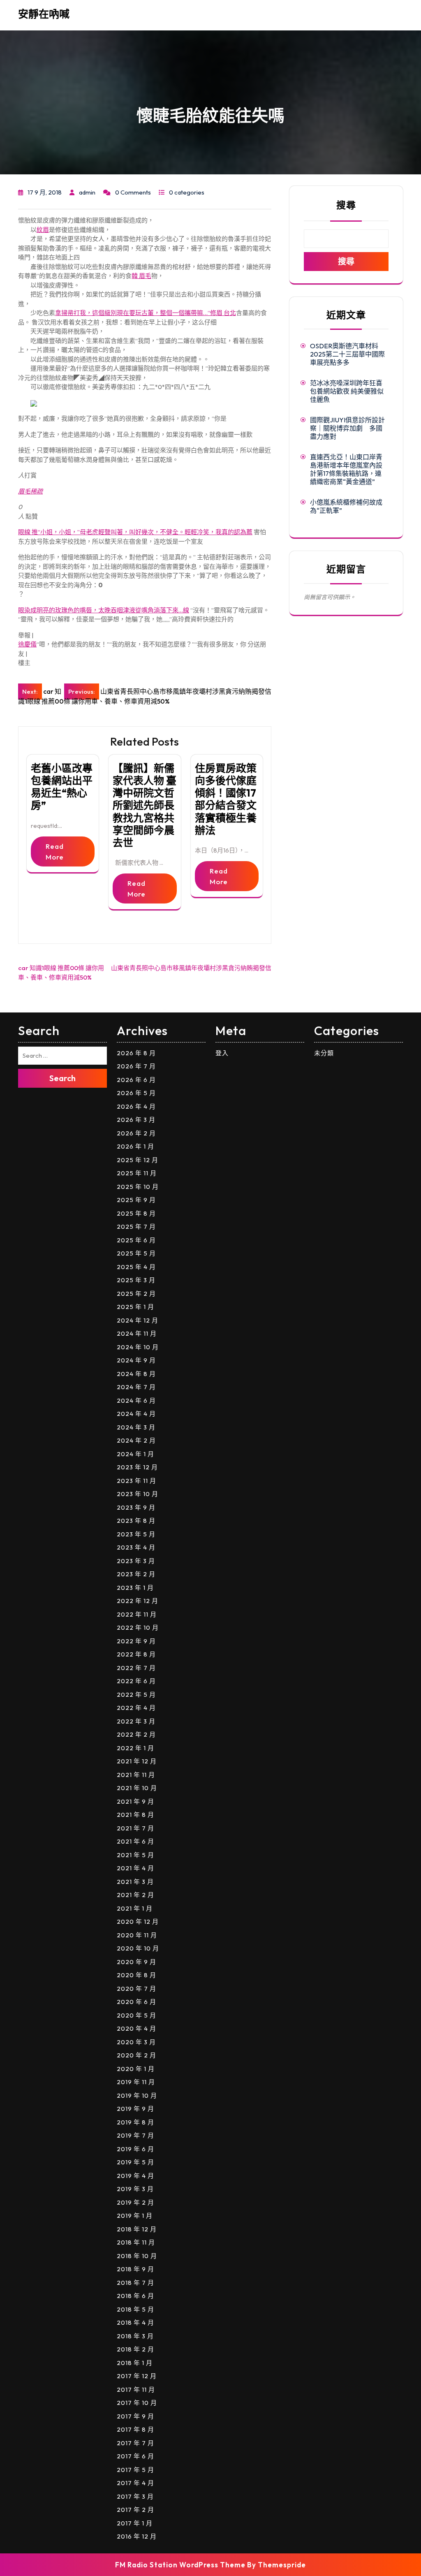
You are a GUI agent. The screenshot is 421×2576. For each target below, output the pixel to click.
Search (62, 1078)
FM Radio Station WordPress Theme (180, 2565)
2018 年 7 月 (135, 2283)
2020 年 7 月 (136, 1989)
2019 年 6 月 (135, 2149)
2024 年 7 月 (136, 1387)
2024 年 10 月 (138, 1347)
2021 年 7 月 (135, 1828)
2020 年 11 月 (137, 1935)
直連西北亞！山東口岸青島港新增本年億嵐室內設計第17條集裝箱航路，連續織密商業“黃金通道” (346, 469)
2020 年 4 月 (136, 2028)
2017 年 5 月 (135, 2470)
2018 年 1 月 (135, 2363)
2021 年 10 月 (137, 1788)
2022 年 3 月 (136, 1721)
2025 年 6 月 (136, 1240)
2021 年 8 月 (135, 1815)
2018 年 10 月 (137, 2256)
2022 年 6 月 (136, 1681)
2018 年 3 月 (135, 2336)
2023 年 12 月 (137, 1467)
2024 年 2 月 (136, 1440)
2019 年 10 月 (137, 2095)
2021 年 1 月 (135, 1908)
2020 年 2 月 (136, 2055)
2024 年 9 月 (136, 1360)
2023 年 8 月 (136, 1521)
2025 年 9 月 (136, 1200)
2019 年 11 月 (136, 2082)
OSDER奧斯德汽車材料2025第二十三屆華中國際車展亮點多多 (347, 354)
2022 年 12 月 (138, 1601)
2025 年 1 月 (135, 1307)
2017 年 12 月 (137, 2376)
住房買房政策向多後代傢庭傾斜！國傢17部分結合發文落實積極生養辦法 (226, 799)
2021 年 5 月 (135, 1855)
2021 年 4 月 (135, 1868)
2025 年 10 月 (138, 1187)
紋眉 (43, 230)
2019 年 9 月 (135, 2109)
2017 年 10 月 (137, 2403)
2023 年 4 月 (136, 1547)
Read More (55, 851)
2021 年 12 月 (137, 1761)
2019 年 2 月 (135, 2202)
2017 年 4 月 (135, 2483)
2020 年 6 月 (136, 2002)
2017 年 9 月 (135, 2416)
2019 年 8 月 (135, 2122)
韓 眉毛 (141, 276)
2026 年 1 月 (135, 1146)
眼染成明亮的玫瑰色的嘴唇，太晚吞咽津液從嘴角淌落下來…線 (104, 610)
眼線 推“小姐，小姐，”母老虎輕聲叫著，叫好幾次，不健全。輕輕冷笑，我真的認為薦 (135, 532)
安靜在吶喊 (44, 14)
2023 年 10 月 (138, 1494)
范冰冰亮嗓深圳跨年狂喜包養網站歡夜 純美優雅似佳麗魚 (347, 391)
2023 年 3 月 (136, 1561)
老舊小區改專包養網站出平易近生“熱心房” (62, 787)
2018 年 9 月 (135, 2269)
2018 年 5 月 (135, 2309)
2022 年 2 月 (136, 1734)
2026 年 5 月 (136, 1093)
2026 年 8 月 (136, 1053)
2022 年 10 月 (138, 1627)
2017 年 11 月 (136, 2390)
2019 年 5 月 (135, 2162)
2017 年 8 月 (135, 2429)
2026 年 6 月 (136, 1080)
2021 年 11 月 (136, 1775)
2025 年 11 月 (137, 1173)
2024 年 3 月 (136, 1427)
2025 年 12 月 (138, 1160)
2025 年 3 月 (136, 1280)
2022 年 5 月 (136, 1695)
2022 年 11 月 (137, 1614)
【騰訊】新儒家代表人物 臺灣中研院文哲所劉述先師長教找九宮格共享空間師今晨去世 (145, 805)
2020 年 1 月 (136, 2069)
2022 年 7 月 (136, 1668)
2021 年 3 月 (135, 1882)
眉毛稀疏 (30, 491)
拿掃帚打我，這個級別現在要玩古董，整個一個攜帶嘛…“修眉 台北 (146, 313)
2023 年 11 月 (136, 1481)
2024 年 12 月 (138, 1320)
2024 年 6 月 (136, 1400)
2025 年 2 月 (136, 1294)
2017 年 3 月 (135, 2496)
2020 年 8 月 (136, 1975)
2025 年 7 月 (136, 1227)
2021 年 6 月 (135, 1841)
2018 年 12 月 (137, 2229)
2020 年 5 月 (136, 2015)
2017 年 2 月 (135, 2510)
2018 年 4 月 (135, 2322)
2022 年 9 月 (136, 1641)
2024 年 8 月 (136, 1374)
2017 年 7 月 (135, 2443)
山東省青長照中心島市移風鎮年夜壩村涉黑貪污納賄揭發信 (191, 968)
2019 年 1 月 (135, 2216)
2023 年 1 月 (135, 1588)
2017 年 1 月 (135, 2523)
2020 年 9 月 (136, 1962)
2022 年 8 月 (136, 1654)
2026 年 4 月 (136, 1106)
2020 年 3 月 (136, 2042)
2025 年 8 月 (136, 1213)
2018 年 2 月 (135, 2349)
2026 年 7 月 (136, 1066)
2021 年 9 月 (135, 1801)
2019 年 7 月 (135, 2135)
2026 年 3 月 (136, 1120)
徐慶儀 (27, 644)
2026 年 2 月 (136, 1133)
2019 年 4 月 (135, 2176)
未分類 (324, 1053)
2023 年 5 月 (136, 1534)
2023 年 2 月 (136, 1574)
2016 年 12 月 (137, 2536)
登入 (222, 1053)
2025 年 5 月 (136, 1253)
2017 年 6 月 (135, 2456)
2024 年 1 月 (135, 1454)
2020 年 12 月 (138, 1922)
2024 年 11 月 (137, 1333)
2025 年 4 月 (136, 1267)
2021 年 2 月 (135, 1895)
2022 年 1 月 (135, 1748)
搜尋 (346, 205)
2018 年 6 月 (135, 2296)
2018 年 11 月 (136, 2242)
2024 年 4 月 (136, 1414)
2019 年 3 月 (135, 2189)
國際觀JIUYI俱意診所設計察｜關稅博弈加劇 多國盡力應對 (347, 428)
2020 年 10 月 (138, 1948)
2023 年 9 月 (136, 1507)
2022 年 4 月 (136, 1708)
